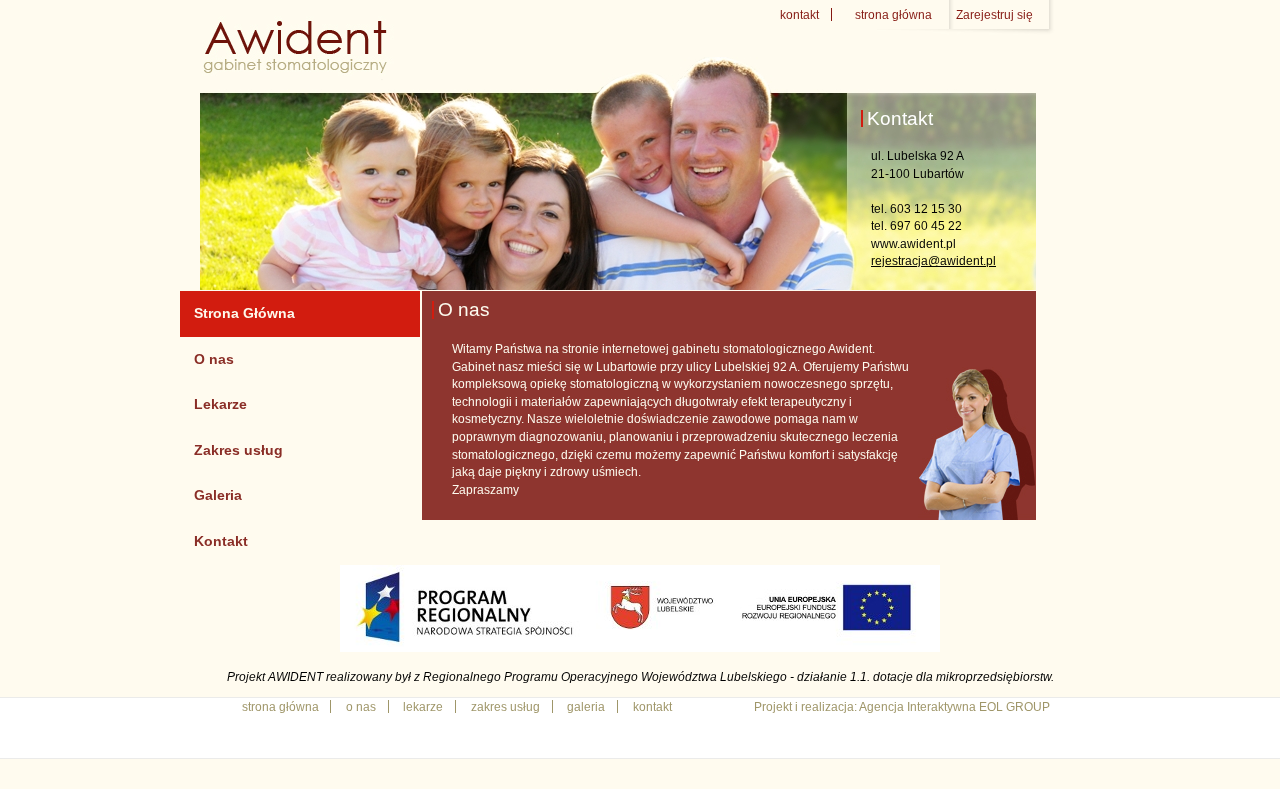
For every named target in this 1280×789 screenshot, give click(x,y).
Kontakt (221, 541)
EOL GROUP (1014, 706)
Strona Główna (244, 313)
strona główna (893, 14)
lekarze (423, 706)
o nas (361, 706)
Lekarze (220, 404)
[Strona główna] (298, 71)
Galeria (218, 495)
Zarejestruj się (994, 14)
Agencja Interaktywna (917, 706)
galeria (586, 706)
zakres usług (505, 706)
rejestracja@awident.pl (933, 260)
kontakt (799, 14)
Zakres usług (238, 450)
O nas (214, 359)
